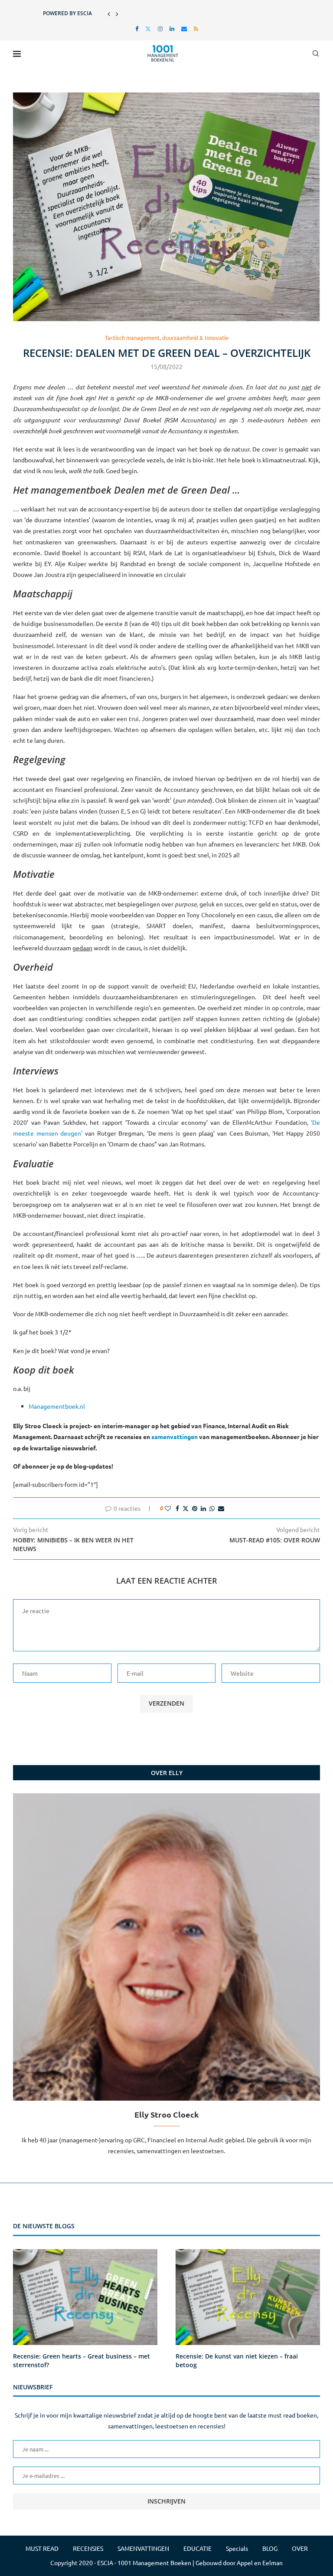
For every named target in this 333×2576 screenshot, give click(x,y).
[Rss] (196, 28)
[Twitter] (148, 28)
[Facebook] (137, 28)
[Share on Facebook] (177, 1508)
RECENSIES (88, 2548)
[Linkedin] (172, 28)
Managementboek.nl (57, 1406)
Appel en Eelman (260, 2563)
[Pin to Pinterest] (195, 1508)
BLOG (270, 2548)
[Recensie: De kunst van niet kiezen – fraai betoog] (248, 2297)
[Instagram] (160, 28)
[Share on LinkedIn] (203, 1508)
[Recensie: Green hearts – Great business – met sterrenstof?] (85, 2297)
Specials (237, 2548)
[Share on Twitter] (186, 1508)
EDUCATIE (198, 2548)
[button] (109, 13)
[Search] (316, 53)
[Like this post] (168, 1508)
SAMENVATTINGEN (143, 2548)
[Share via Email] (221, 1508)
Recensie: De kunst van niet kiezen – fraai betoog (237, 2360)
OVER (300, 2548)
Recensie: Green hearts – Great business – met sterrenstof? (82, 2360)
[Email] (184, 28)
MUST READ (42, 2548)
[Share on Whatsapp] (212, 1508)
